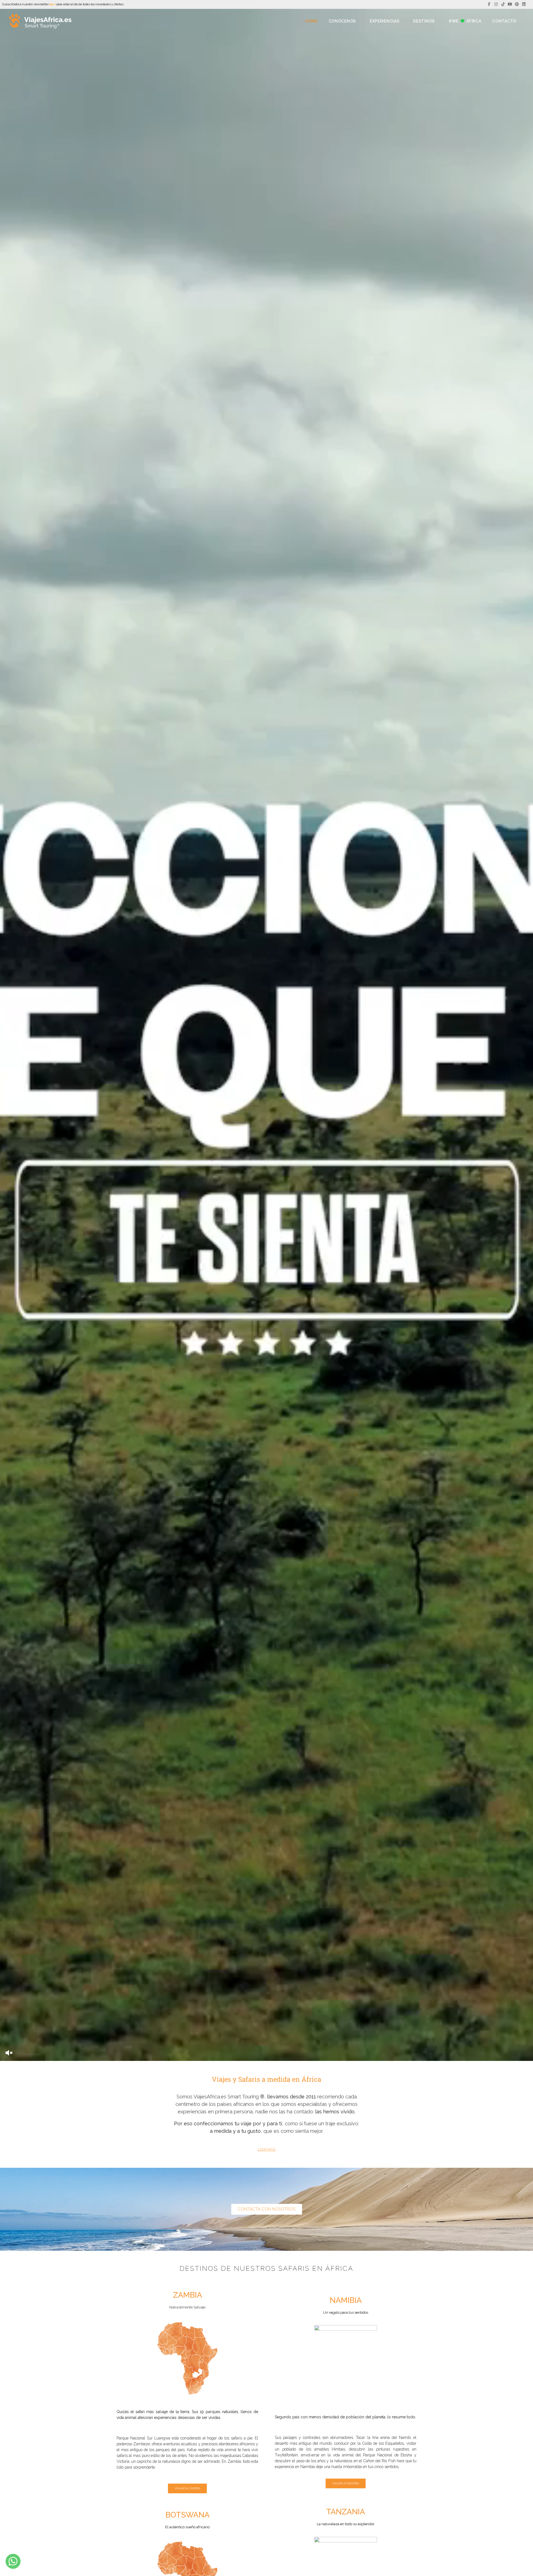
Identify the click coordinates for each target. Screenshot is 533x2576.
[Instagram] (496, 4)
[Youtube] (510, 4)
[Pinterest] (517, 4)
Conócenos (342, 21)
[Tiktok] (503, 4)
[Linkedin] (524, 4)
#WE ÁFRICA (465, 21)
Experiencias (384, 21)
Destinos (424, 21)
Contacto (504, 21)
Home (311, 21)
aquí (52, 4)
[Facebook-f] (489, 4)
